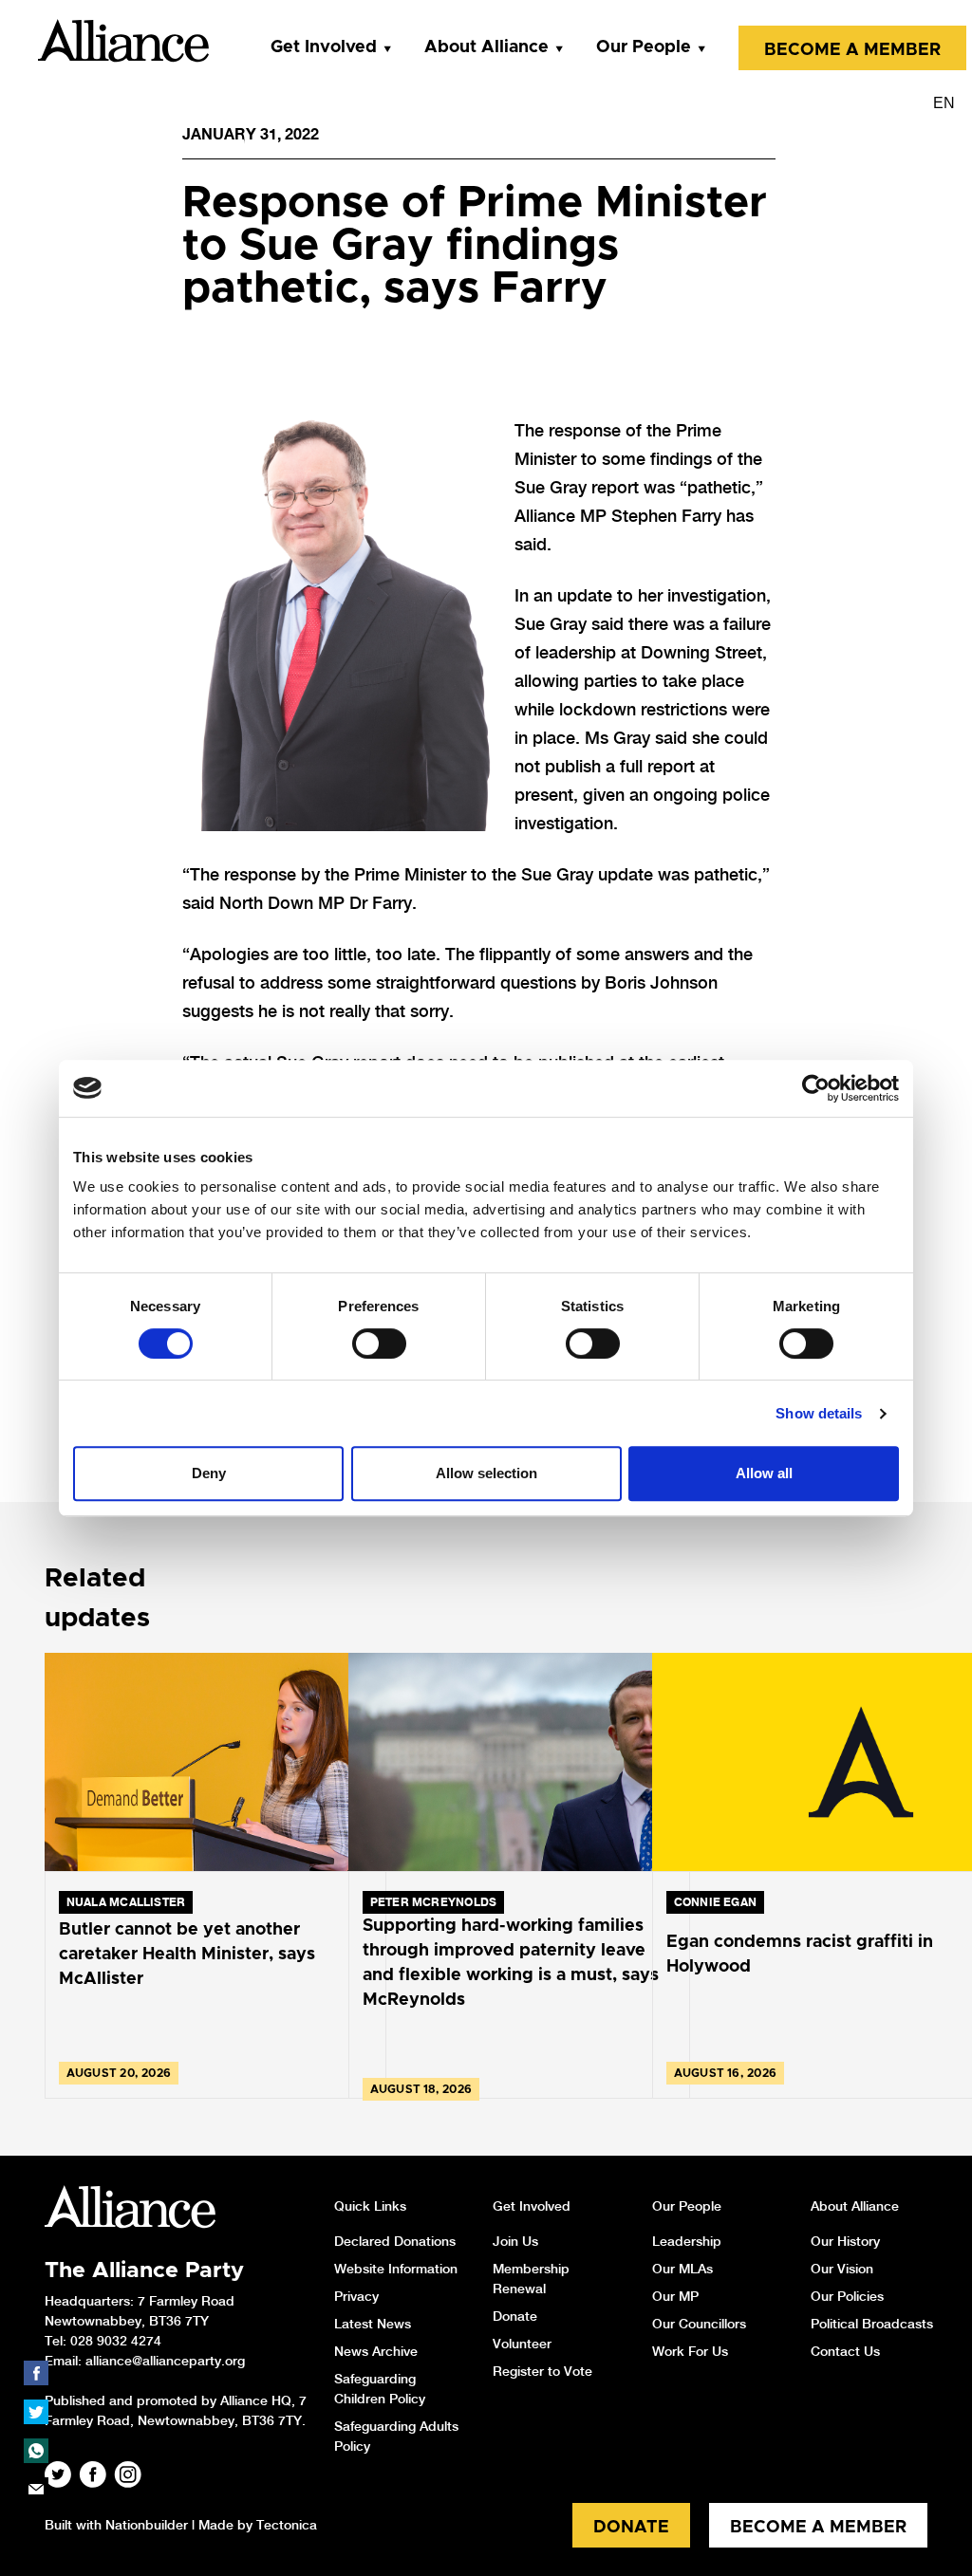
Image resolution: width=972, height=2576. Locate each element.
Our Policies (847, 2296)
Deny (209, 1473)
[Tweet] (36, 2412)
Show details (819, 1413)
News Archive (376, 2351)
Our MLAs (682, 2269)
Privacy (356, 2296)
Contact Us (845, 2351)
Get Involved (324, 47)
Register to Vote (542, 2371)
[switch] (379, 1344)
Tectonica (287, 2525)
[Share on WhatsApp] (36, 2451)
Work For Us (690, 2351)
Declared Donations (395, 2241)
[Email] (36, 2490)
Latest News (373, 2324)
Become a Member (852, 50)
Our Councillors (699, 2324)
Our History (845, 2241)
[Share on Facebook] (36, 2373)
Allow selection (486, 1473)
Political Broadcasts (872, 2324)
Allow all (764, 1473)
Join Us (515, 2241)
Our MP (675, 2296)
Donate (515, 2316)
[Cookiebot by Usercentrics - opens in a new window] (816, 1088)
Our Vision (842, 2269)
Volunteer (522, 2344)
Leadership (687, 2241)
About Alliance (486, 47)
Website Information (396, 2269)
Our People (644, 47)
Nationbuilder (147, 2525)
